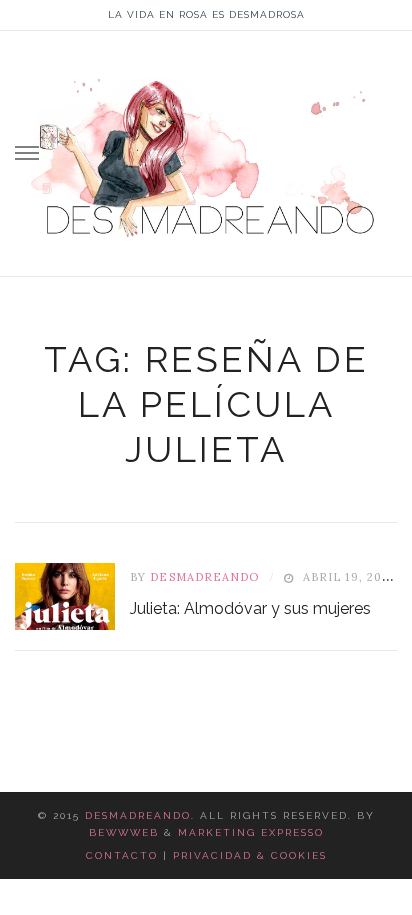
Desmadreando (138, 815)
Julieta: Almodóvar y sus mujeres (250, 608)
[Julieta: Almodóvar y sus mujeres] (65, 596)
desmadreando (204, 577)
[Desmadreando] (206, 149)
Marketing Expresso (251, 832)
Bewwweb (124, 832)
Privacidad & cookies (250, 855)
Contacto (122, 855)
